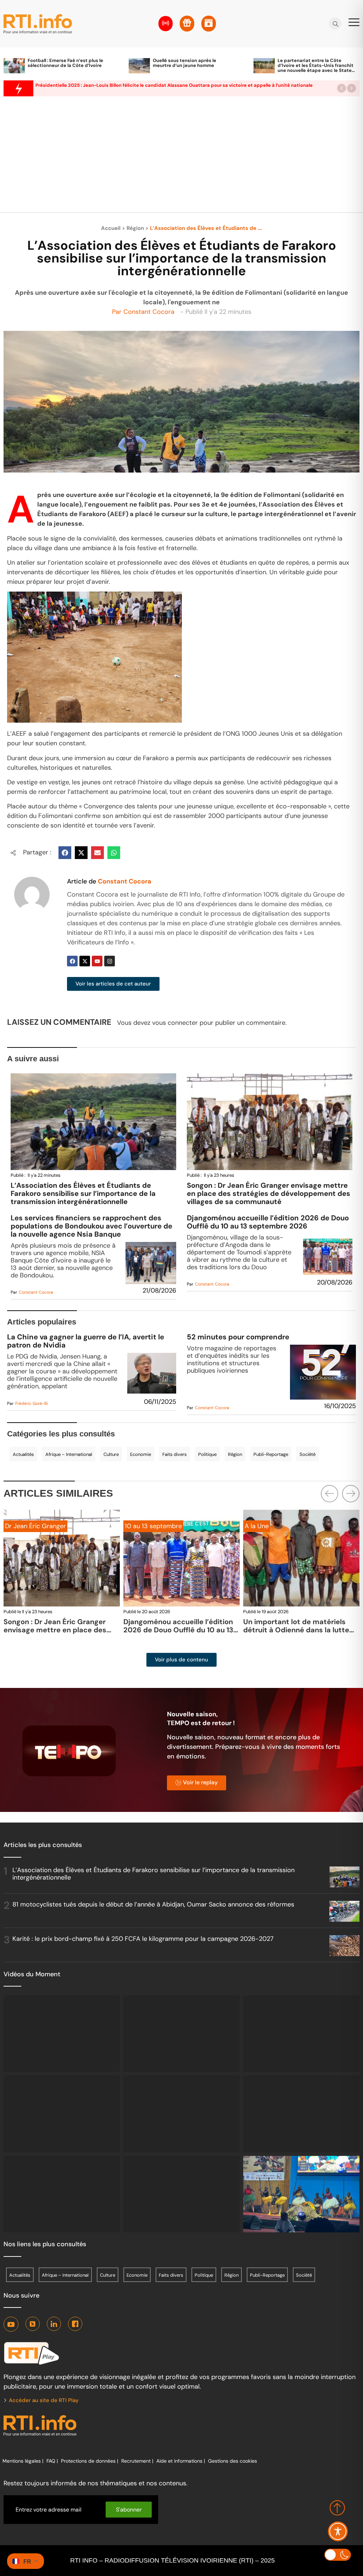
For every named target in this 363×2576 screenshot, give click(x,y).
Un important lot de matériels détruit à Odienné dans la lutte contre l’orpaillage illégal (176, 1630)
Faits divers (175, 1454)
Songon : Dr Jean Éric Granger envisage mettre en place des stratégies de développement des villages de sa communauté (269, 1193)
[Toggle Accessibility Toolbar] (338, 2531)
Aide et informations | (181, 2461)
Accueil (111, 228)
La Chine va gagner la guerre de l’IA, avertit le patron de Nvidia (86, 1341)
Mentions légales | (23, 2461)
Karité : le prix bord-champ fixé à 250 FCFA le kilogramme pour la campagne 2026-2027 (143, 1939)
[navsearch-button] (336, 24)
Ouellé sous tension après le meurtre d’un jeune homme (185, 63)
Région (135, 228)
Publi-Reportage (271, 1454)
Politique (207, 1454)
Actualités (23, 1454)
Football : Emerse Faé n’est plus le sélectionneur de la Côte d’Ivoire (65, 63)
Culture (111, 1454)
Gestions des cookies (233, 2461)
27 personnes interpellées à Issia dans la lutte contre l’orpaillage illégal (300, 1630)
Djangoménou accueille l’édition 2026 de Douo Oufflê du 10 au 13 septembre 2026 (268, 1222)
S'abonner (129, 2510)
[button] (342, 88)
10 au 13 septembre (33, 1526)
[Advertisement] (181, 158)
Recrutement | (137, 2461)
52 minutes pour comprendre (238, 1337)
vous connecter (175, 1023)
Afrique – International (69, 1454)
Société (308, 1454)
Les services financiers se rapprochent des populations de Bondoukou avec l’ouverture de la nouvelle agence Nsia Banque (91, 1226)
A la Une (137, 1526)
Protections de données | (90, 2461)
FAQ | (52, 2461)
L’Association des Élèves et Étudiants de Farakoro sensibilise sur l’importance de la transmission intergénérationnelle (83, 1193)
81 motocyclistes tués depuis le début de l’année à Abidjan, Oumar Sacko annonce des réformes (153, 1904)
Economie (141, 1454)
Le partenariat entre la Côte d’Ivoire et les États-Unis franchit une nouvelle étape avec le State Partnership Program (315, 68)
